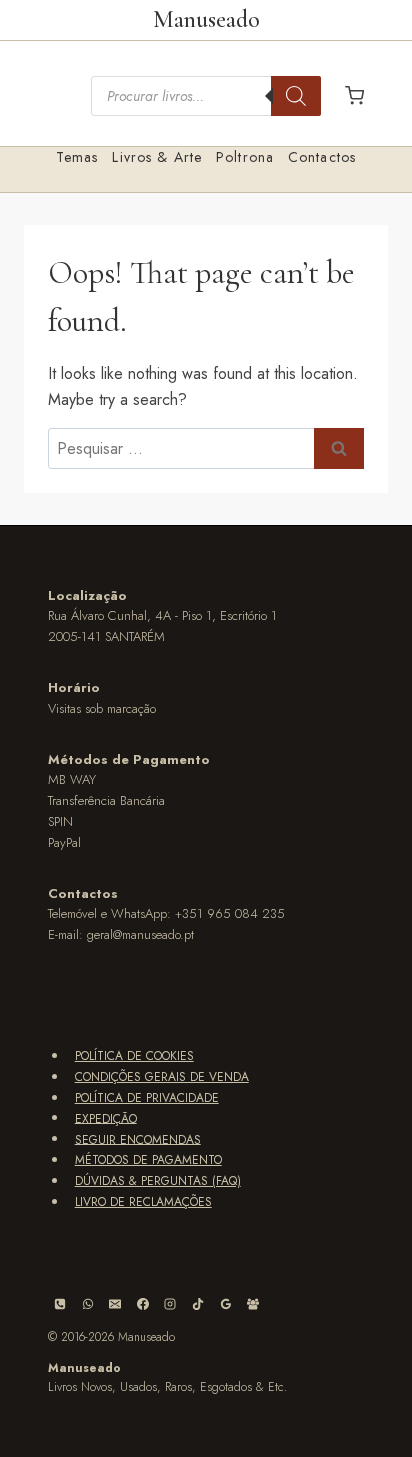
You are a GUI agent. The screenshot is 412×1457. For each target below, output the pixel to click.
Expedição (106, 1118)
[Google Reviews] (226, 1304)
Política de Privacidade (147, 1098)
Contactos (322, 157)
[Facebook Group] (253, 1304)
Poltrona (245, 157)
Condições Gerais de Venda (162, 1077)
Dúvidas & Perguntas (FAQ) (158, 1181)
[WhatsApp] (88, 1304)
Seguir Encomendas (138, 1139)
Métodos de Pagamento (148, 1160)
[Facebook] (143, 1304)
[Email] (115, 1304)
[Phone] (60, 1304)
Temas (77, 157)
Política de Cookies (134, 1056)
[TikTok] (198, 1304)
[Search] (296, 96)
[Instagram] (170, 1304)
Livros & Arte (157, 157)
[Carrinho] (354, 95)
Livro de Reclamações (143, 1202)
